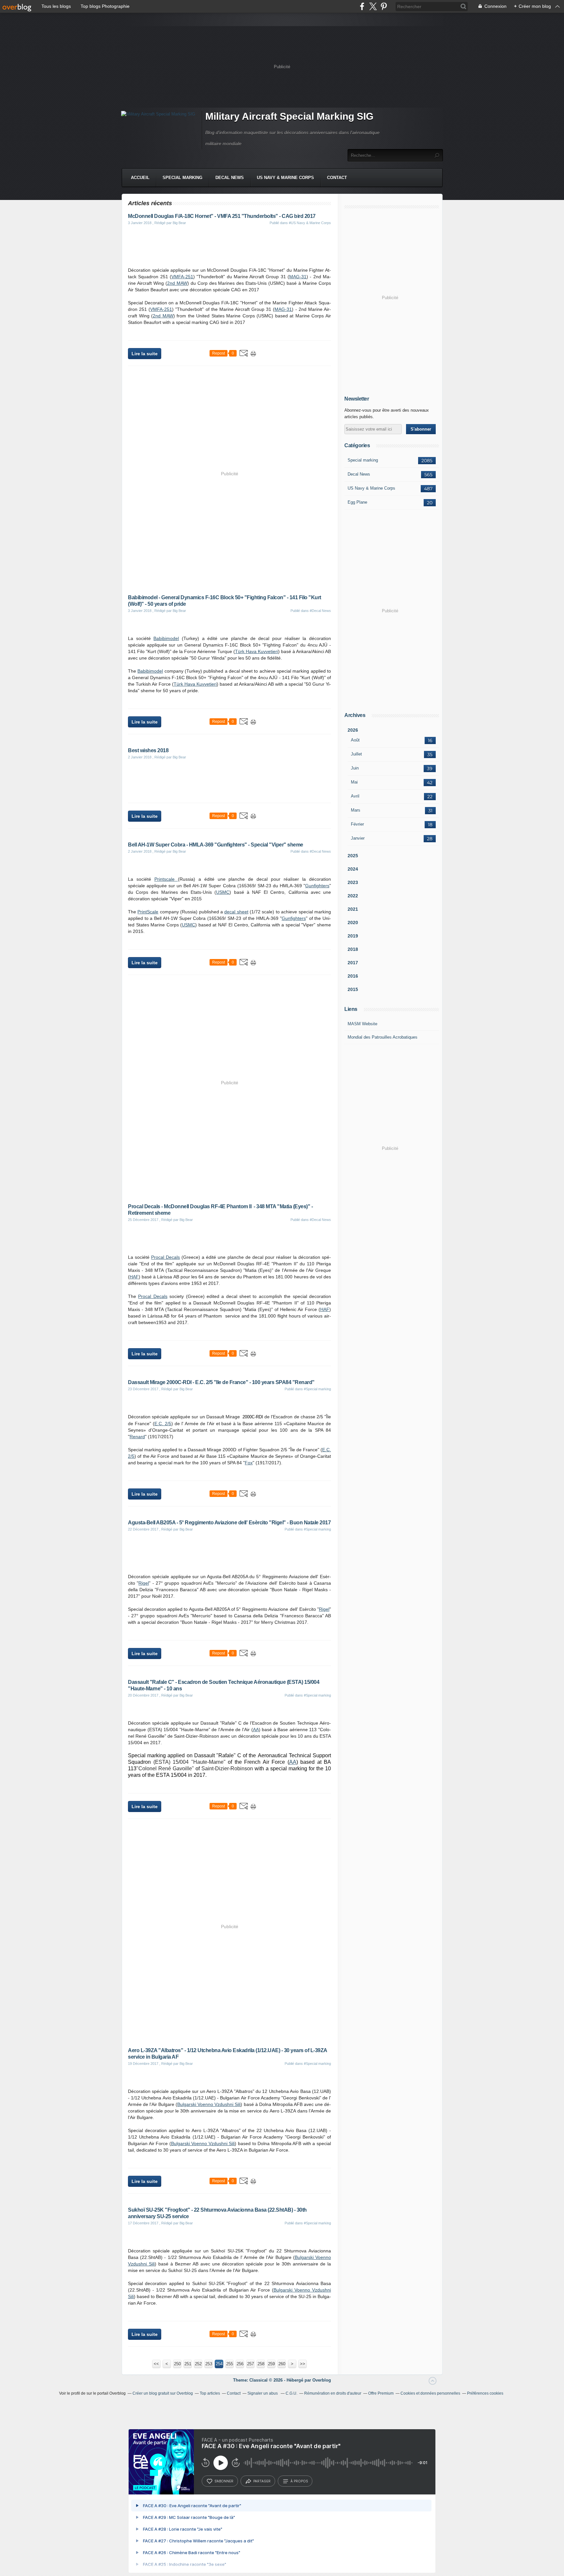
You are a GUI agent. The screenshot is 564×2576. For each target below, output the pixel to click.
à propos (299, 2481)
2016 (353, 976)
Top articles (210, 2393)
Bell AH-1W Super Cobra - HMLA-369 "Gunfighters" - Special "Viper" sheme (216, 845)
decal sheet (236, 912)
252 (198, 2364)
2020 (353, 922)
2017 (353, 963)
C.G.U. (291, 2393)
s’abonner (224, 2481)
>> (303, 2364)
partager (262, 2481)
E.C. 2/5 (163, 1424)
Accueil (140, 178)
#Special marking (317, 1389)
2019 (353, 936)
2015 (353, 989)
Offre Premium (381, 2393)
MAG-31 (298, 277)
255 (230, 2364)
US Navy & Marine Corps (285, 178)
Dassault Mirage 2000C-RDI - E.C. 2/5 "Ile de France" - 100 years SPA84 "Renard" (221, 1382)
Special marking (363, 460)
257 (251, 2364)
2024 (353, 869)
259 (271, 2364)
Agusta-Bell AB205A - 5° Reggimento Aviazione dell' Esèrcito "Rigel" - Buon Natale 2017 (229, 1523)
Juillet (356, 754)
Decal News (230, 178)
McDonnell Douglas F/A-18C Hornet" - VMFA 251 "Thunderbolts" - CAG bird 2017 (222, 216)
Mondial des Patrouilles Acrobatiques (383, 1037)
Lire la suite (145, 354)
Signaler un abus (263, 2393)
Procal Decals (165, 1257)
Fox (249, 1463)
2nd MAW (177, 283)
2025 (353, 856)
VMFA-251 (182, 277)
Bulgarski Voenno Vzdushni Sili (209, 2104)
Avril (355, 796)
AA (256, 1730)
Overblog (322, 2380)
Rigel (144, 1583)
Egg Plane (357, 502)
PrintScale (148, 912)
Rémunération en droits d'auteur (333, 2393)
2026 (353, 730)
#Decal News (320, 611)
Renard (137, 1437)
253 (209, 2364)
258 (261, 2364)
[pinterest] (384, 6)
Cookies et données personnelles (430, 2393)
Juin (355, 768)
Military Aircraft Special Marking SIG (289, 116)
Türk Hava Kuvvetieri (257, 651)
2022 (353, 896)
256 (240, 2364)
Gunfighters (317, 886)
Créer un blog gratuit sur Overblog (163, 2393)
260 (282, 2364)
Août (355, 740)
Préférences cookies (485, 2393)
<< (156, 2364)
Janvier (358, 838)
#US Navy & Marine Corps (310, 223)
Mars (356, 810)
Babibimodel (166, 638)
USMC (223, 892)
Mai (354, 782)
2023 (353, 882)
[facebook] (362, 6)
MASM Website (362, 1024)
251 (188, 2364)
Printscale (166, 879)
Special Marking (182, 178)
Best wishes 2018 (148, 750)
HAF (134, 1277)
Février (357, 824)
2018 (353, 949)
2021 (353, 909)
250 (177, 2364)
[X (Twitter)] (373, 6)
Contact (337, 178)
